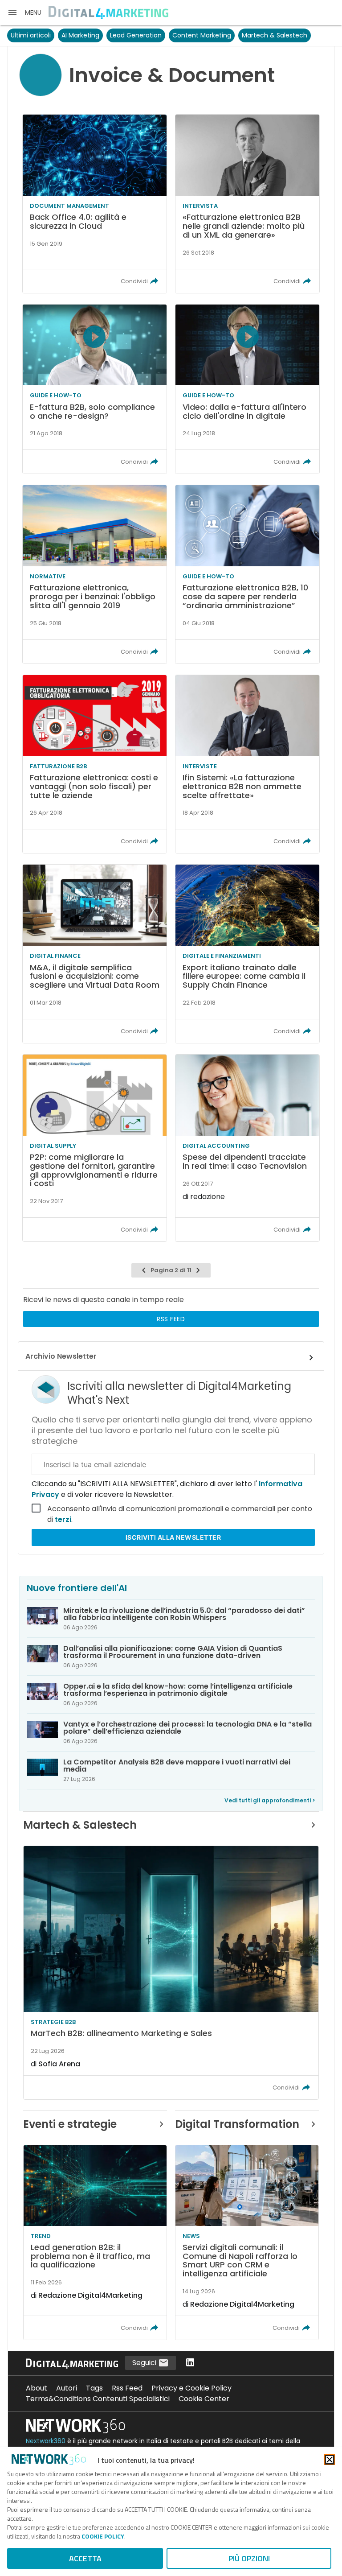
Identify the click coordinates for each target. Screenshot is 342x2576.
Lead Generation (136, 35)
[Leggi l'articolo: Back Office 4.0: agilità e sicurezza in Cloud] (95, 204)
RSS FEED (171, 1319)
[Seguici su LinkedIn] (190, 2363)
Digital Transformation (237, 2124)
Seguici (145, 2363)
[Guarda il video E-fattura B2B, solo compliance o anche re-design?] (95, 389)
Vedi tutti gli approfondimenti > (270, 1800)
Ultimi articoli (31, 35)
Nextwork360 (46, 2441)
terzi (63, 1519)
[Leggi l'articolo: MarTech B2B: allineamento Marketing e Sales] (171, 1973)
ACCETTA (85, 2558)
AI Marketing (80, 35)
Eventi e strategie (70, 2124)
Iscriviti (173, 1537)
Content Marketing (202, 35)
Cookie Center (204, 2399)
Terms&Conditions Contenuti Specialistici (98, 2399)
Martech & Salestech (275, 35)
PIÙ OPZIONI (249, 2558)
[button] (24, 12)
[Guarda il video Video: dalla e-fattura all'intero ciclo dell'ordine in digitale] (247, 389)
